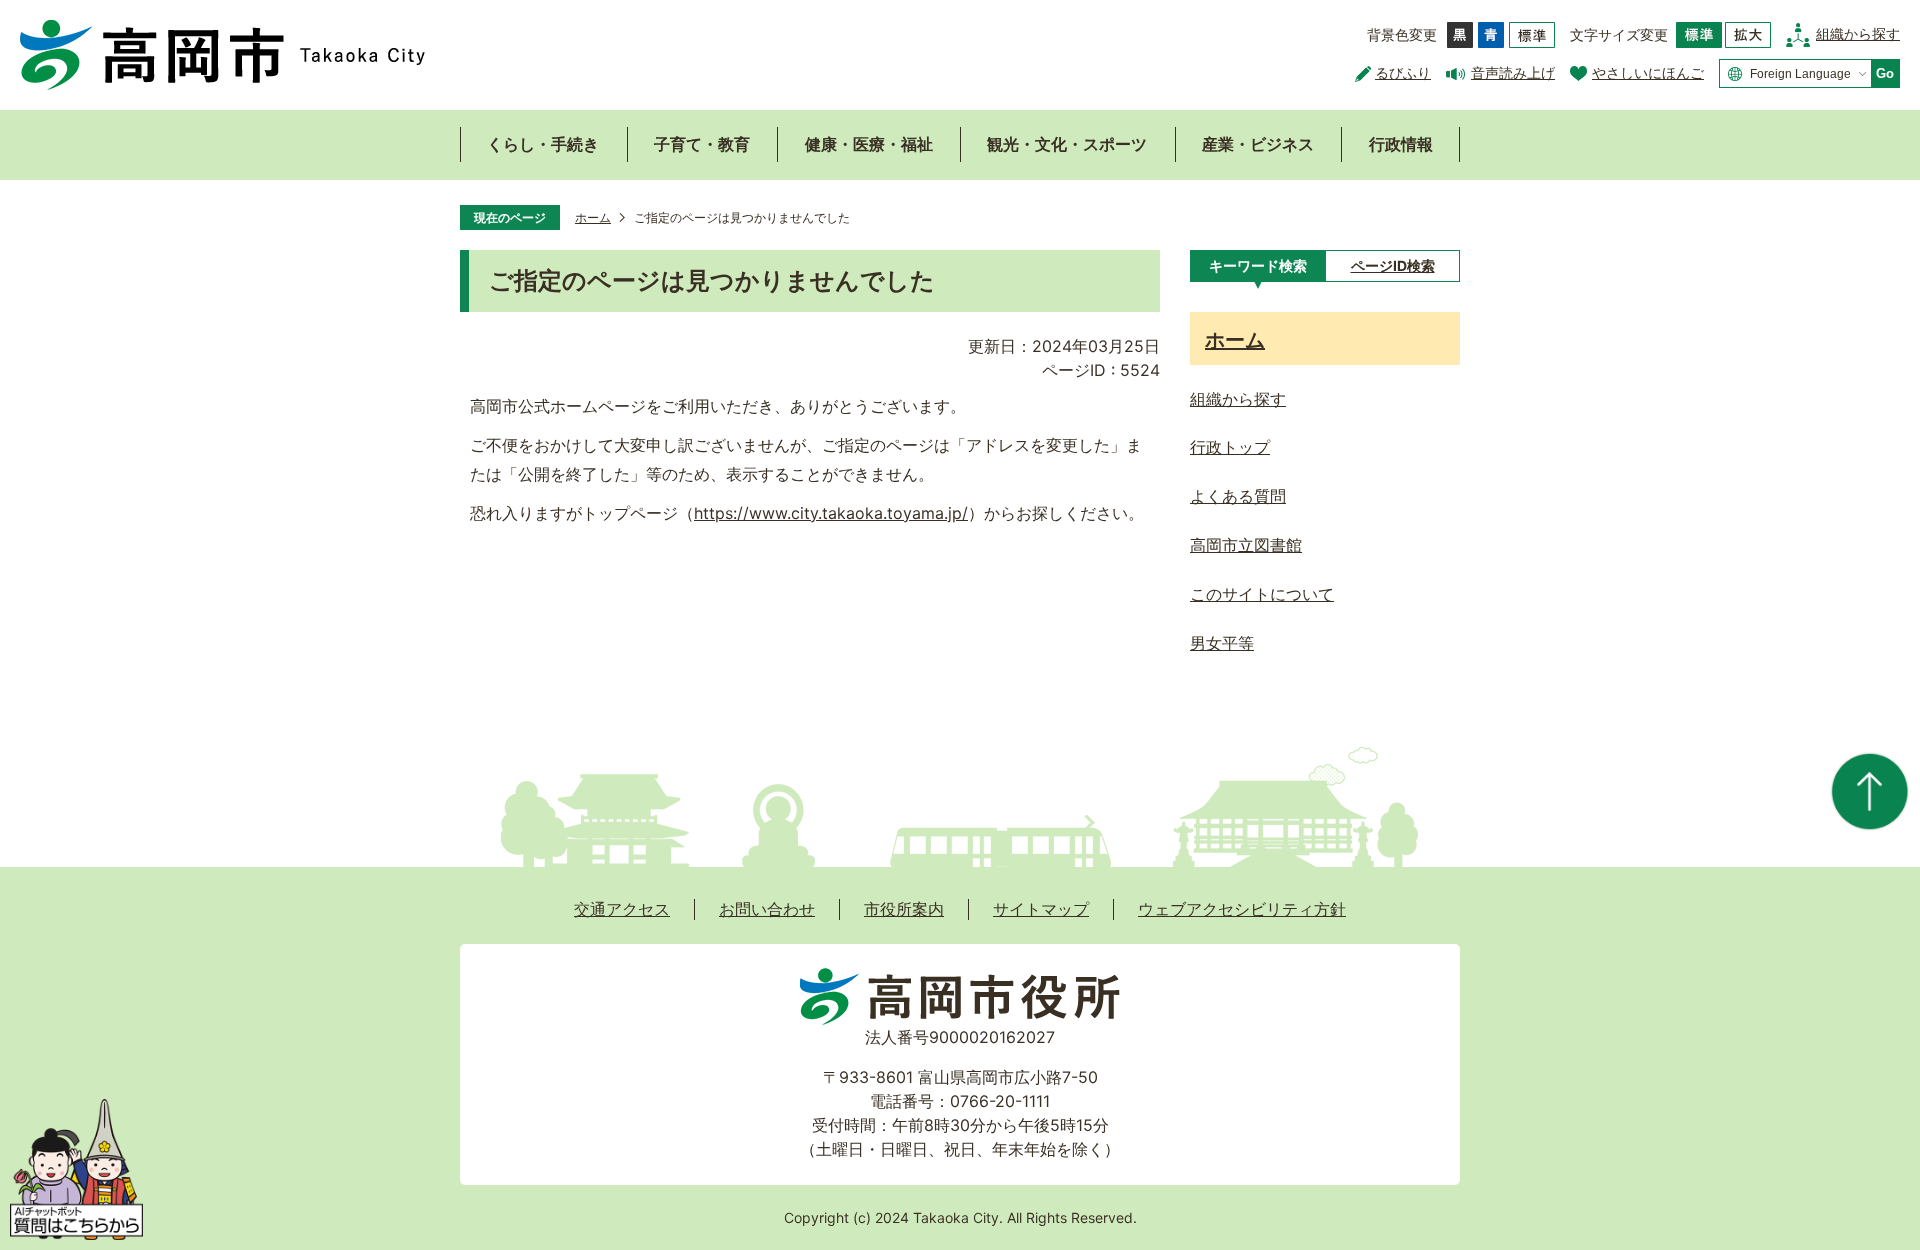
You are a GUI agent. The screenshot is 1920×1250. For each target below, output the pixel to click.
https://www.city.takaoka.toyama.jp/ (831, 513)
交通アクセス (622, 909)
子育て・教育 (702, 144)
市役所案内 (904, 909)
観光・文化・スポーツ (1067, 144)
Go (1885, 73)
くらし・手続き (543, 144)
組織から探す (1858, 33)
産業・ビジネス (1258, 144)
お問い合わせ (767, 909)
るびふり (1403, 72)
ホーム (593, 217)
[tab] (1257, 266)
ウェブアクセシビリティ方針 (1242, 909)
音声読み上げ (1513, 72)
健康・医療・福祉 (869, 144)
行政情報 (1401, 144)
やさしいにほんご (1648, 72)
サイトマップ (1041, 909)
